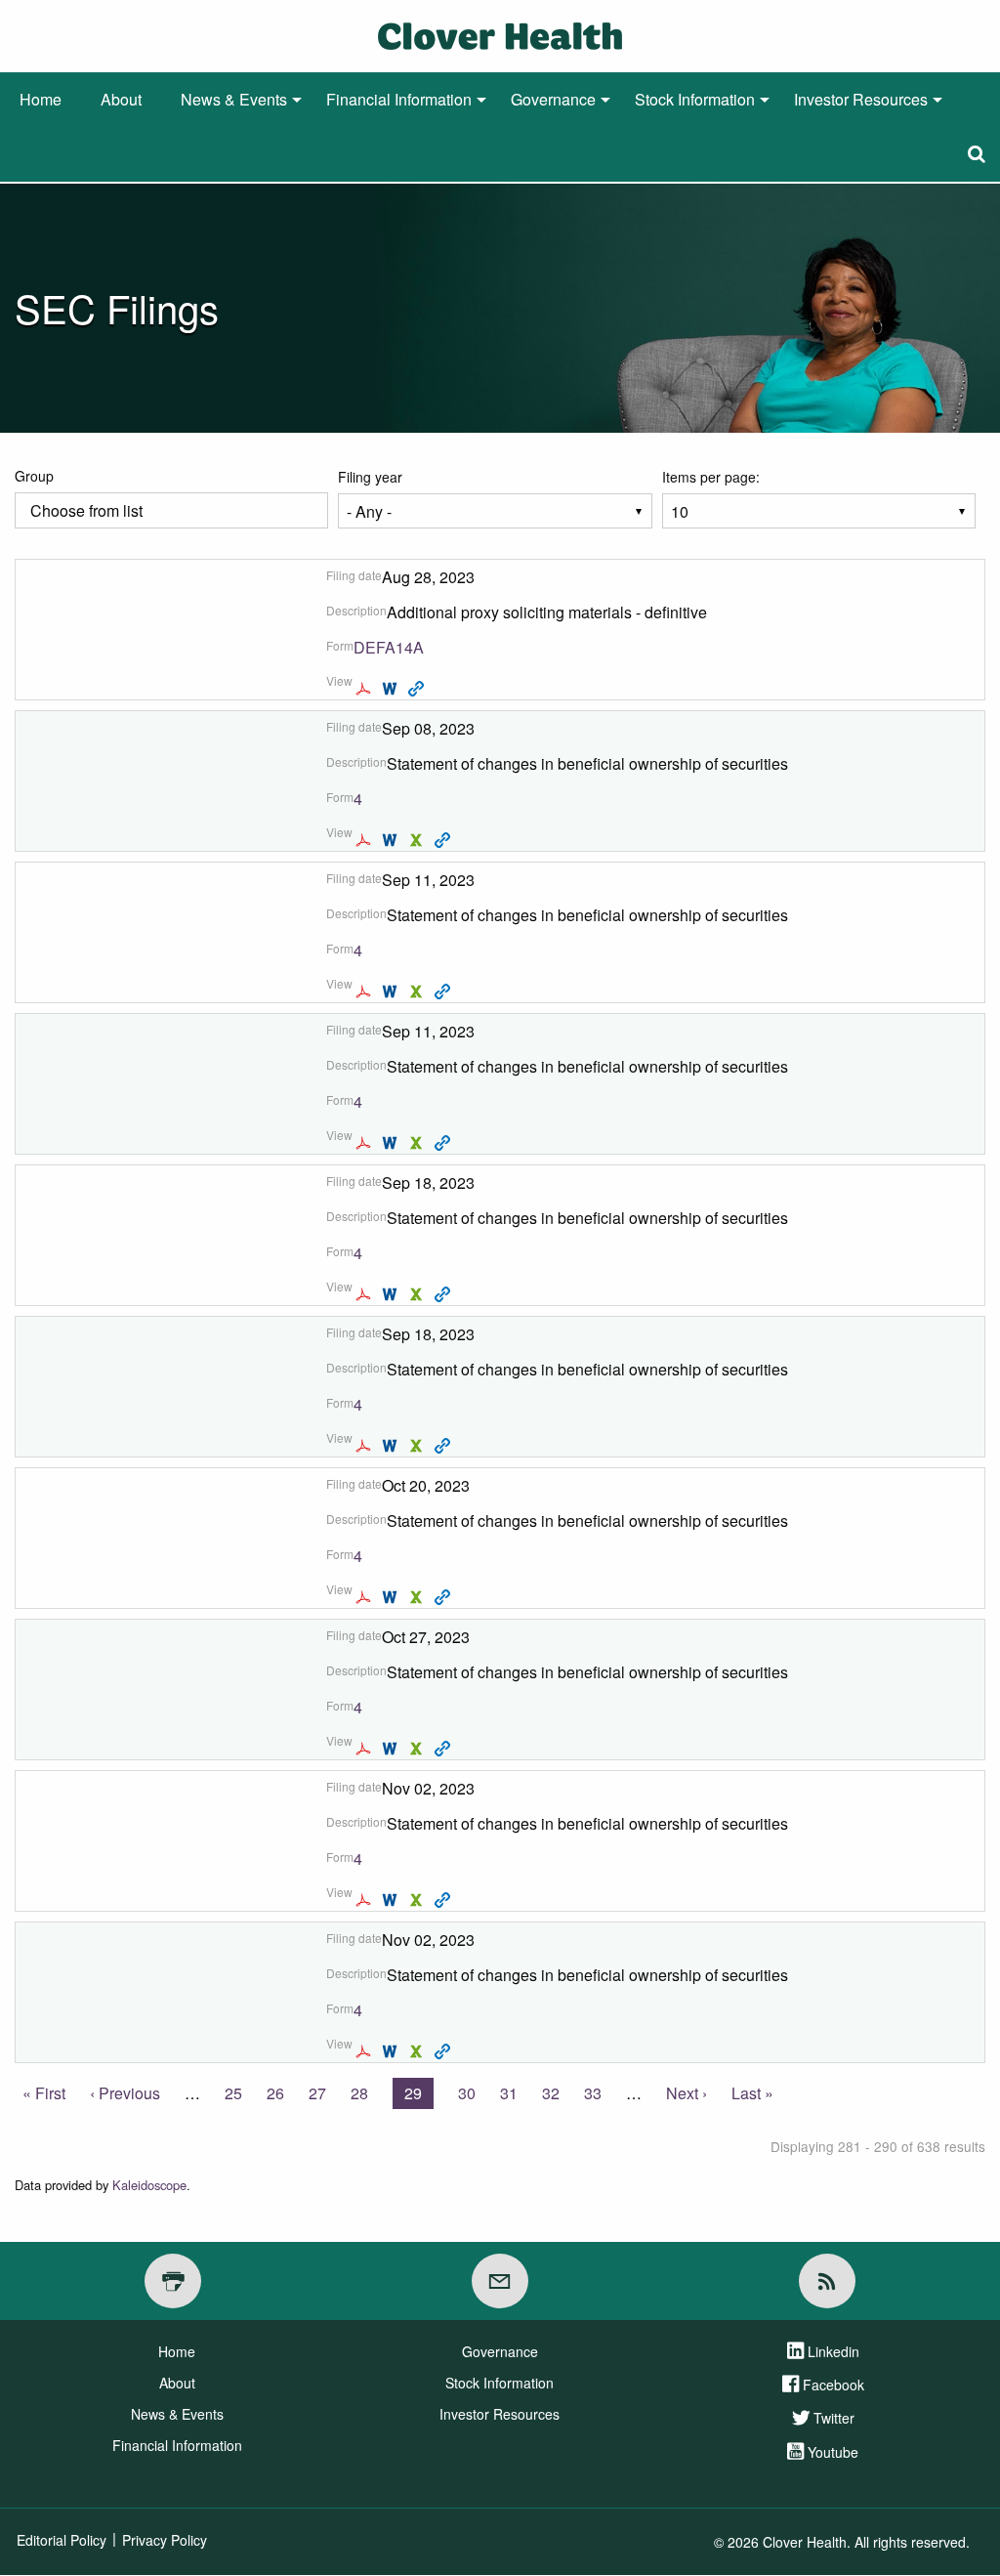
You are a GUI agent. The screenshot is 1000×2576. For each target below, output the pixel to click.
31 (509, 2093)
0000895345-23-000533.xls (418, 1294)
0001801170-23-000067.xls (418, 1597)
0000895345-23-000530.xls (418, 992)
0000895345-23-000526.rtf (392, 840)
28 (359, 2093)
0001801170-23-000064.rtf (392, 689)
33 (593, 2093)
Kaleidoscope (149, 2185)
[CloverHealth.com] (500, 34)
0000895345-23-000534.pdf (366, 1446)
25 (233, 2093)
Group (34, 476)
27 (317, 2093)
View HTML (418, 689)
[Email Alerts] (500, 2281)
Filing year (370, 477)
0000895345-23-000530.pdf (366, 992)
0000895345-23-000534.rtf (392, 1446)
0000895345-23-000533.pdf (366, 1294)
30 (467, 2093)
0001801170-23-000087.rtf (392, 1900)
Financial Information (399, 99)
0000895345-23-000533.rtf (392, 1294)
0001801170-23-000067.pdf (366, 1597)
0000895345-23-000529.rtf (392, 1143)
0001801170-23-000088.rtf (392, 2051)
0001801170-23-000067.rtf (392, 1597)
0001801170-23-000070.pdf (366, 1749)
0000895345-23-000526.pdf (366, 840)
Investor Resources (861, 99)
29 (419, 2095)
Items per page (709, 477)
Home (41, 99)
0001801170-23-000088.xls (418, 2051)
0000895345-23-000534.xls (418, 1446)
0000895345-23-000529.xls (418, 1143)
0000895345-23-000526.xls (418, 840)
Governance (553, 99)
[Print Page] (173, 2281)
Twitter (834, 2418)
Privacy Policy (165, 2540)
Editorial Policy (62, 2540)
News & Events (234, 99)
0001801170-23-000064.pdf (366, 689)
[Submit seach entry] (977, 154)
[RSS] (827, 2281)
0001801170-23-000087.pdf (366, 1900)
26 (275, 2093)
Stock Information (695, 99)
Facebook (833, 2385)
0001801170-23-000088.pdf (366, 2051)
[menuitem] (41, 100)
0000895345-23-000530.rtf (392, 992)
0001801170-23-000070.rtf (392, 1749)
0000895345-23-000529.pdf (366, 1143)
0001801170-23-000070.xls (418, 1749)
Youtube (833, 2452)
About (121, 99)
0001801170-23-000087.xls (418, 1900)
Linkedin (833, 2351)
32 (551, 2093)
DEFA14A (389, 647)
